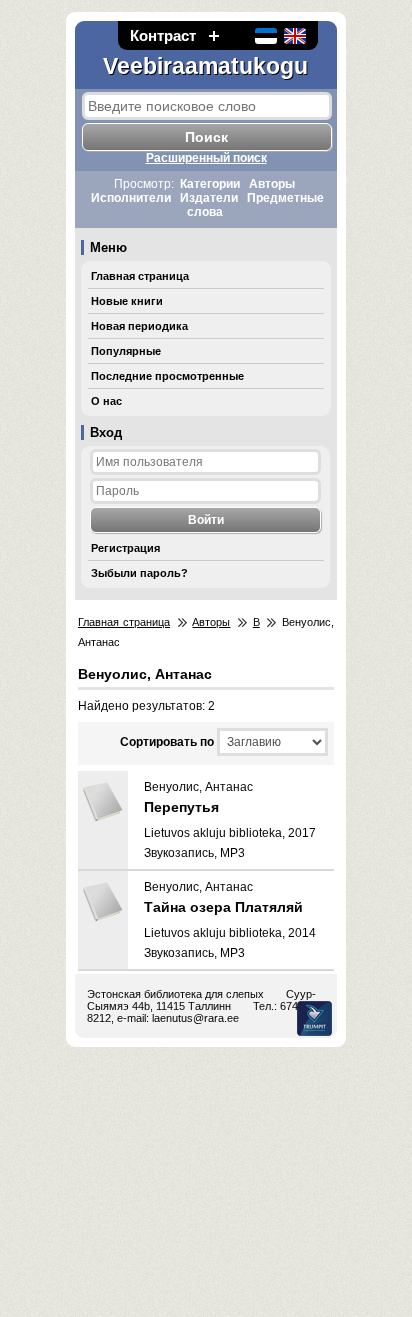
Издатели (209, 198)
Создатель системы (314, 1018)
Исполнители (131, 198)
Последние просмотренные (167, 376)
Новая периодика (139, 326)
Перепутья (181, 807)
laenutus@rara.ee (195, 1018)
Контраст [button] (163, 35)
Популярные (126, 351)
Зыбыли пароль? (139, 573)
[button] (214, 35)
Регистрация (125, 548)
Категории (210, 184)
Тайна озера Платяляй (223, 907)
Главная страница (140, 276)
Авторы (272, 184)
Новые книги (127, 301)
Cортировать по (167, 742)
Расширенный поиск (206, 158)
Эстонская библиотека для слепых (175, 994)
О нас (106, 401)
